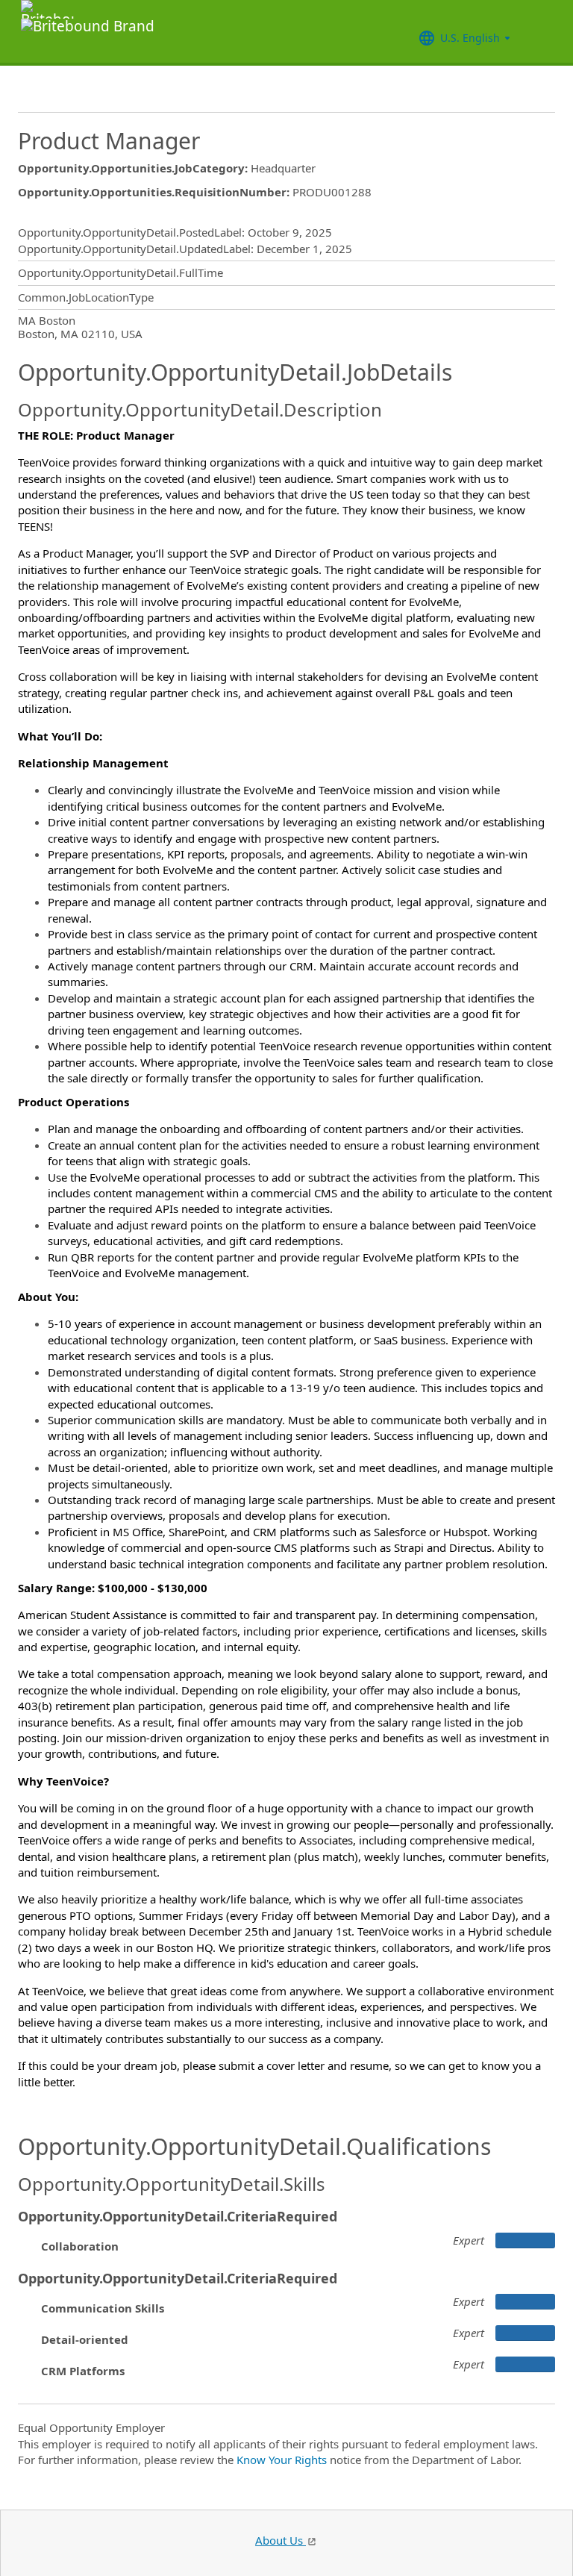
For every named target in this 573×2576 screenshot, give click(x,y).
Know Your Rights (282, 2460)
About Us (281, 2540)
